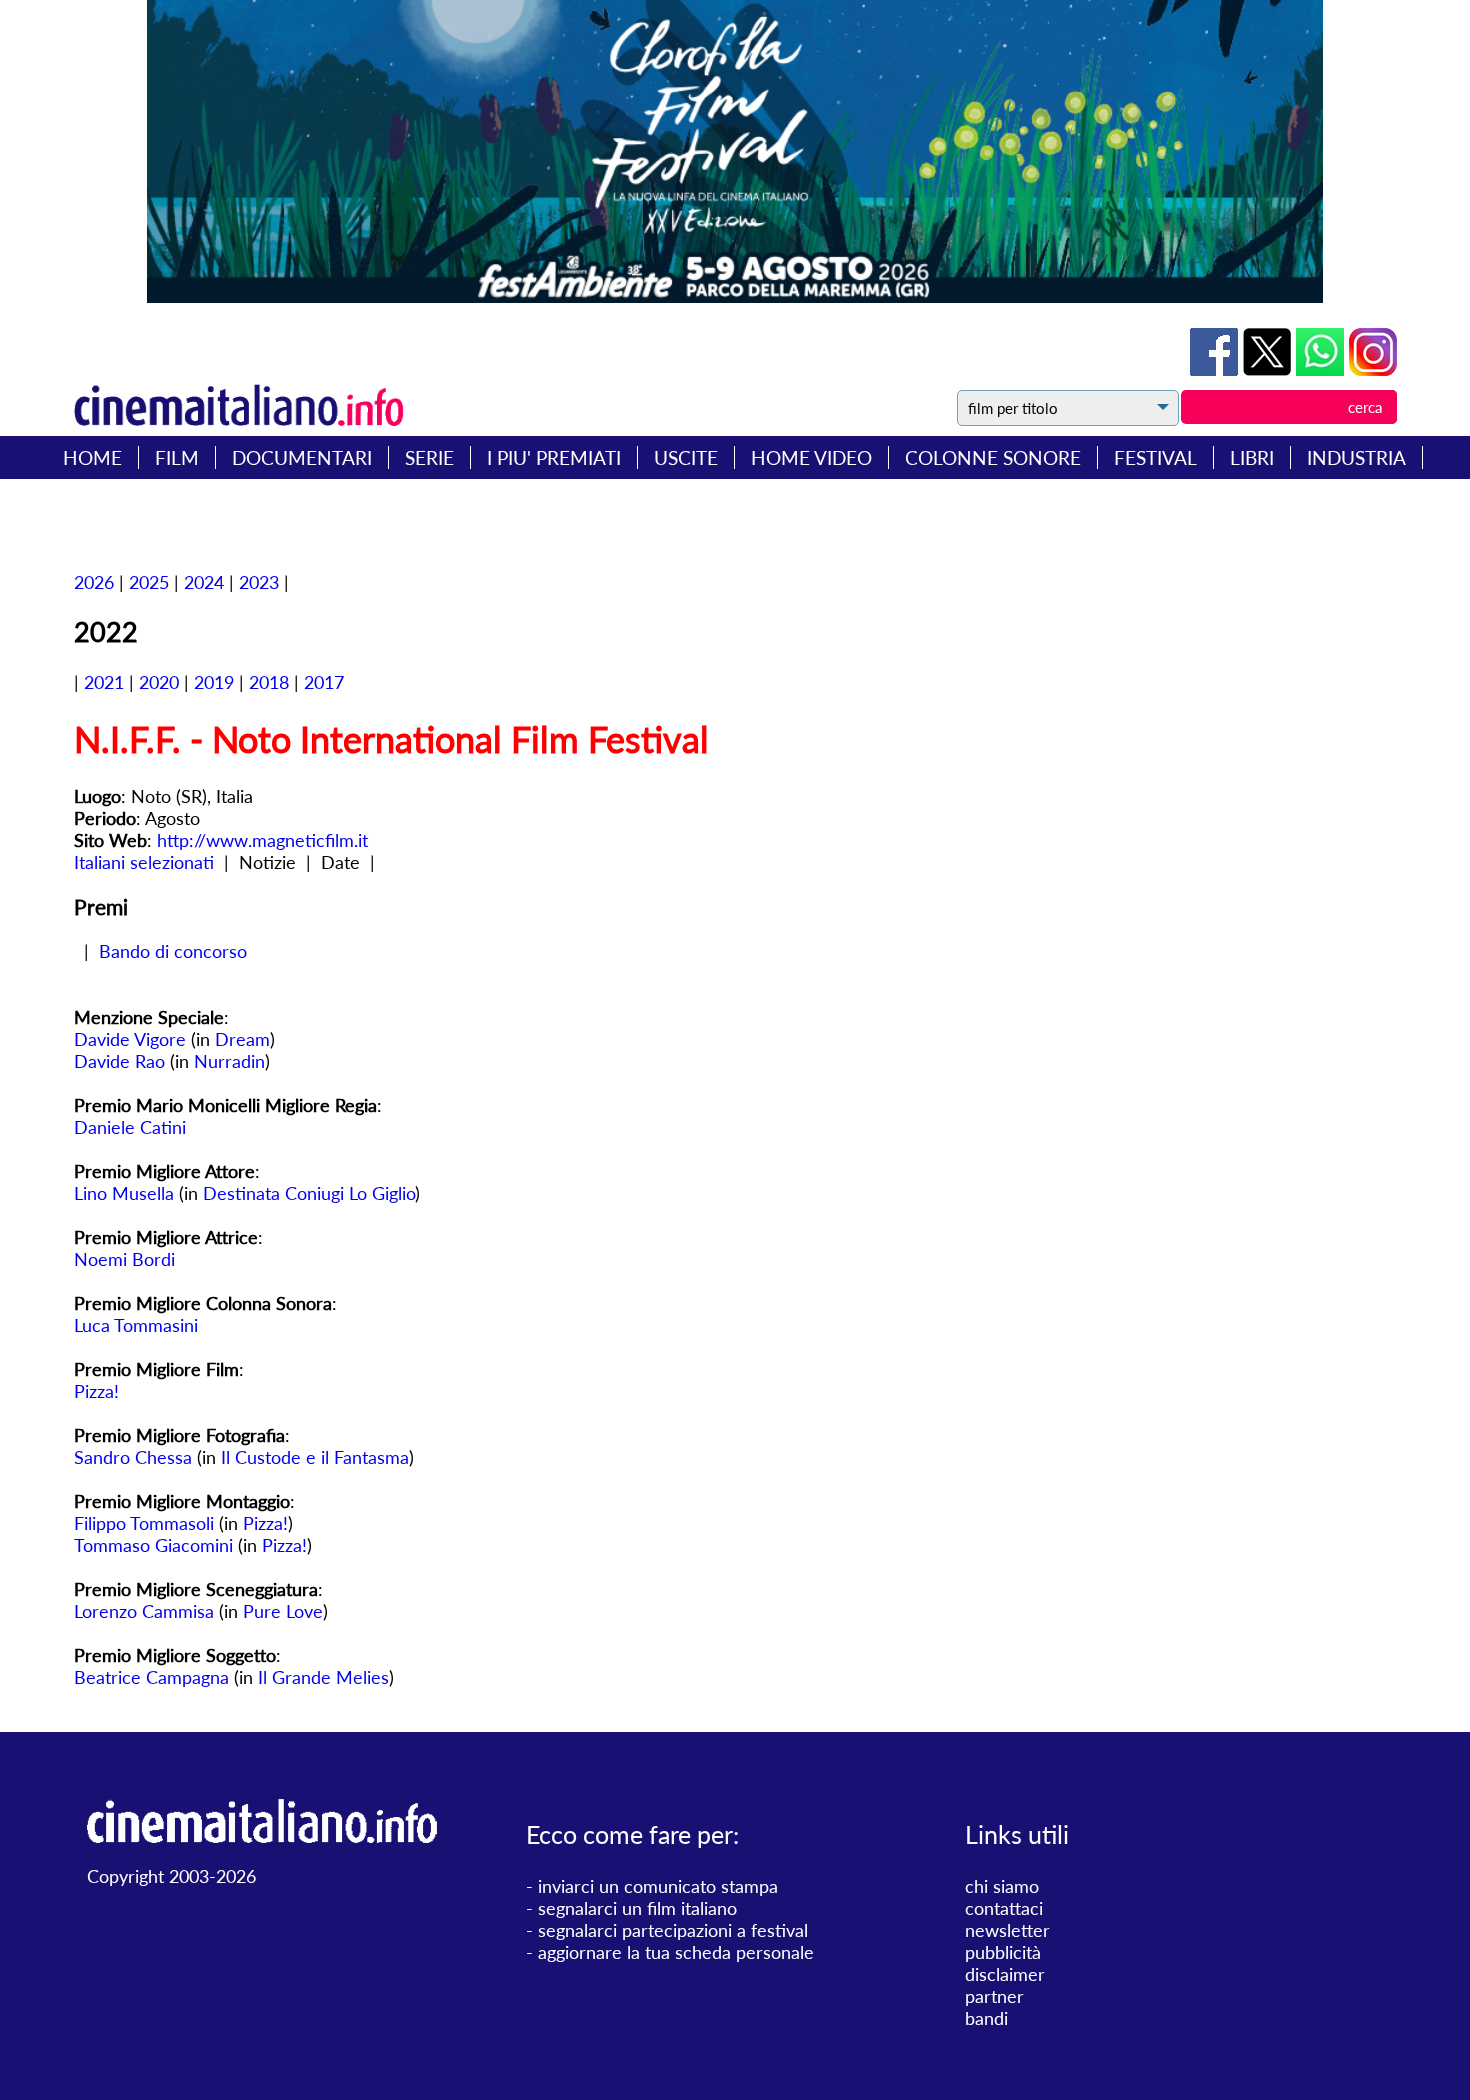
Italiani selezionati (144, 862)
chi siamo (1002, 1886)
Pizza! (96, 1391)
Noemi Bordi (124, 1259)
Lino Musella (124, 1193)
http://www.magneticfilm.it (262, 840)
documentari (302, 457)
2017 (324, 682)
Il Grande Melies (323, 1677)
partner (994, 1996)
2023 (259, 582)
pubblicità (1003, 1952)
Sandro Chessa (133, 1457)
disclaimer (1005, 1974)
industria (1356, 457)
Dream (242, 1039)
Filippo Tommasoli (144, 1523)
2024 (204, 582)
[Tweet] (1269, 369)
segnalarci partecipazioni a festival (673, 1930)
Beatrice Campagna (151, 1677)
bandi (986, 2018)
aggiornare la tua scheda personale (676, 1952)
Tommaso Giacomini (153, 1545)
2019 (214, 682)
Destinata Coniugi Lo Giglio (309, 1193)
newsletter (1007, 1930)
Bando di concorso (173, 951)
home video (811, 457)
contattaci (1004, 1908)
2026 (94, 582)
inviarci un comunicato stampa (658, 1886)
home (92, 457)
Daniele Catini (130, 1127)
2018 (269, 682)
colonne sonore (993, 457)
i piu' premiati (554, 457)
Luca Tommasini (136, 1325)
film (177, 457)
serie (429, 457)
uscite (686, 457)
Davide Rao (119, 1061)
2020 (159, 682)
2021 (104, 682)
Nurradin (229, 1061)
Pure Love (283, 1611)
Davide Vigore (130, 1039)
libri (1252, 457)
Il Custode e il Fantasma (315, 1457)
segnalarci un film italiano (637, 1908)
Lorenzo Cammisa (144, 1611)
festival (1155, 457)
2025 (149, 582)
